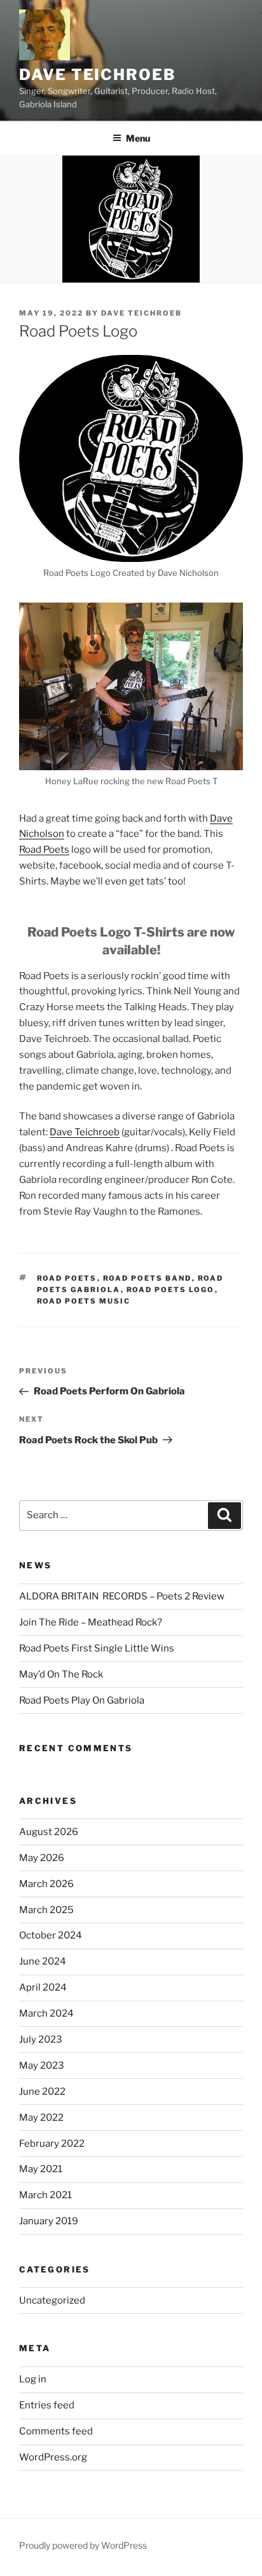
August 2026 (49, 1832)
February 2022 (52, 2144)
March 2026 (46, 1884)
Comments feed (56, 2431)
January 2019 (49, 2221)
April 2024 (43, 1987)
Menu (138, 138)
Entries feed (47, 2405)
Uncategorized (52, 2300)
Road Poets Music (84, 1301)
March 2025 (46, 1910)
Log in (33, 2379)
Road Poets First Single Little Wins (97, 1648)
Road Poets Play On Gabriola (82, 1700)
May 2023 (42, 2065)
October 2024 (51, 1935)
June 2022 (42, 2092)
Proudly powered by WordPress (83, 2545)
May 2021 (41, 2169)
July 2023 (41, 2039)
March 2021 (45, 2195)
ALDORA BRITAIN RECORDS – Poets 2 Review (122, 1596)
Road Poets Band (148, 1278)
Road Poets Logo (171, 1290)
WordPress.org (53, 2457)
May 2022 (41, 2118)
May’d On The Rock (61, 1674)
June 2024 (43, 1961)
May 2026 (42, 1858)
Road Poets (44, 850)
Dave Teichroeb (98, 75)
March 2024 (46, 2013)
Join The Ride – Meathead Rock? (91, 1622)
